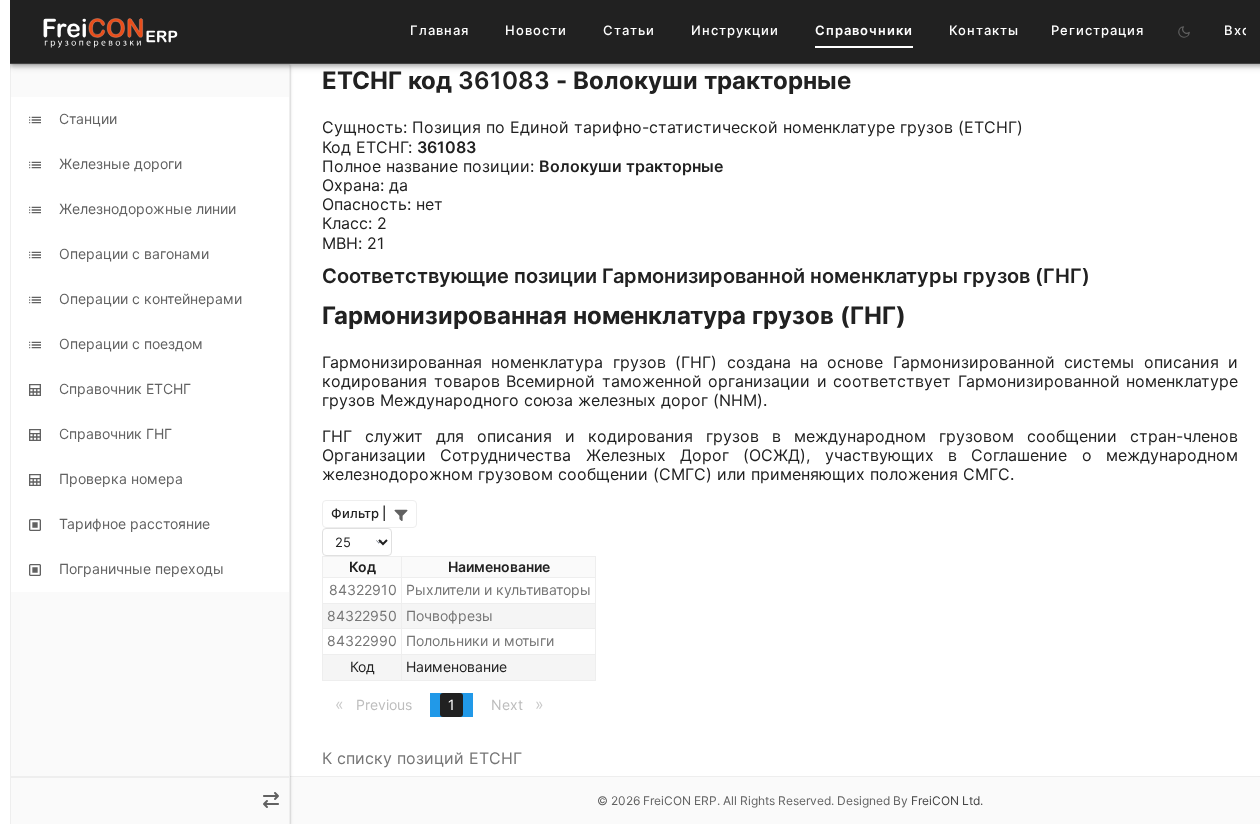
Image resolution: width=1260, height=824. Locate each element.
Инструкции (735, 30)
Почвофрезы (449, 615)
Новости (536, 30)
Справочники (864, 30)
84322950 (362, 615)
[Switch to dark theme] (1184, 32)
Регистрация (1097, 30)
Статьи (629, 30)
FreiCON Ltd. (947, 800)
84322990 (362, 640)
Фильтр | (358, 513)
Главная (439, 30)
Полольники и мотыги (480, 640)
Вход (1242, 30)
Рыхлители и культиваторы (498, 589)
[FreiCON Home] (109, 31)
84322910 (363, 589)
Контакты (984, 30)
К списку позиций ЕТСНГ (422, 758)
